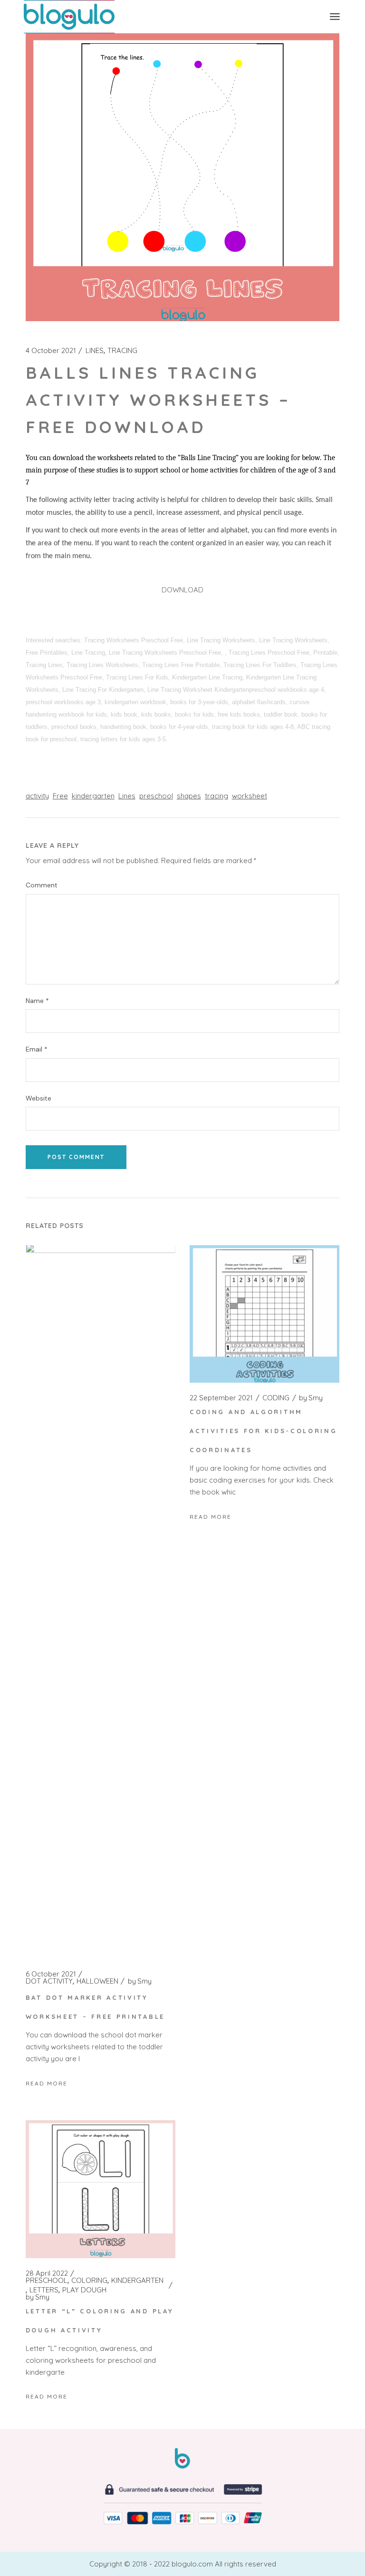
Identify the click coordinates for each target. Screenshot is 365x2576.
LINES (95, 351)
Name (37, 1001)
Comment (42, 885)
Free (60, 796)
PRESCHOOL (47, 2281)
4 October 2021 (51, 351)
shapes (189, 796)
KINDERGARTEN (137, 2281)
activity (37, 796)
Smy (140, 1981)
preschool (156, 796)
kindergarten (93, 796)
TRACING (122, 351)
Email (37, 1049)
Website (38, 1098)
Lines (127, 796)
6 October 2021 (51, 1974)
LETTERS (44, 2290)
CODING (276, 1398)
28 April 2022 (47, 2273)
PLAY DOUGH (84, 2290)
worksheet (250, 796)
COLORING (89, 2281)
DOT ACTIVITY (49, 1981)
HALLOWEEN (97, 1981)
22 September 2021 (221, 1398)
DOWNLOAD (182, 590)
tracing (216, 796)
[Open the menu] (335, 17)
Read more (47, 2083)
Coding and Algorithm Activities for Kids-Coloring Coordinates (264, 1431)
